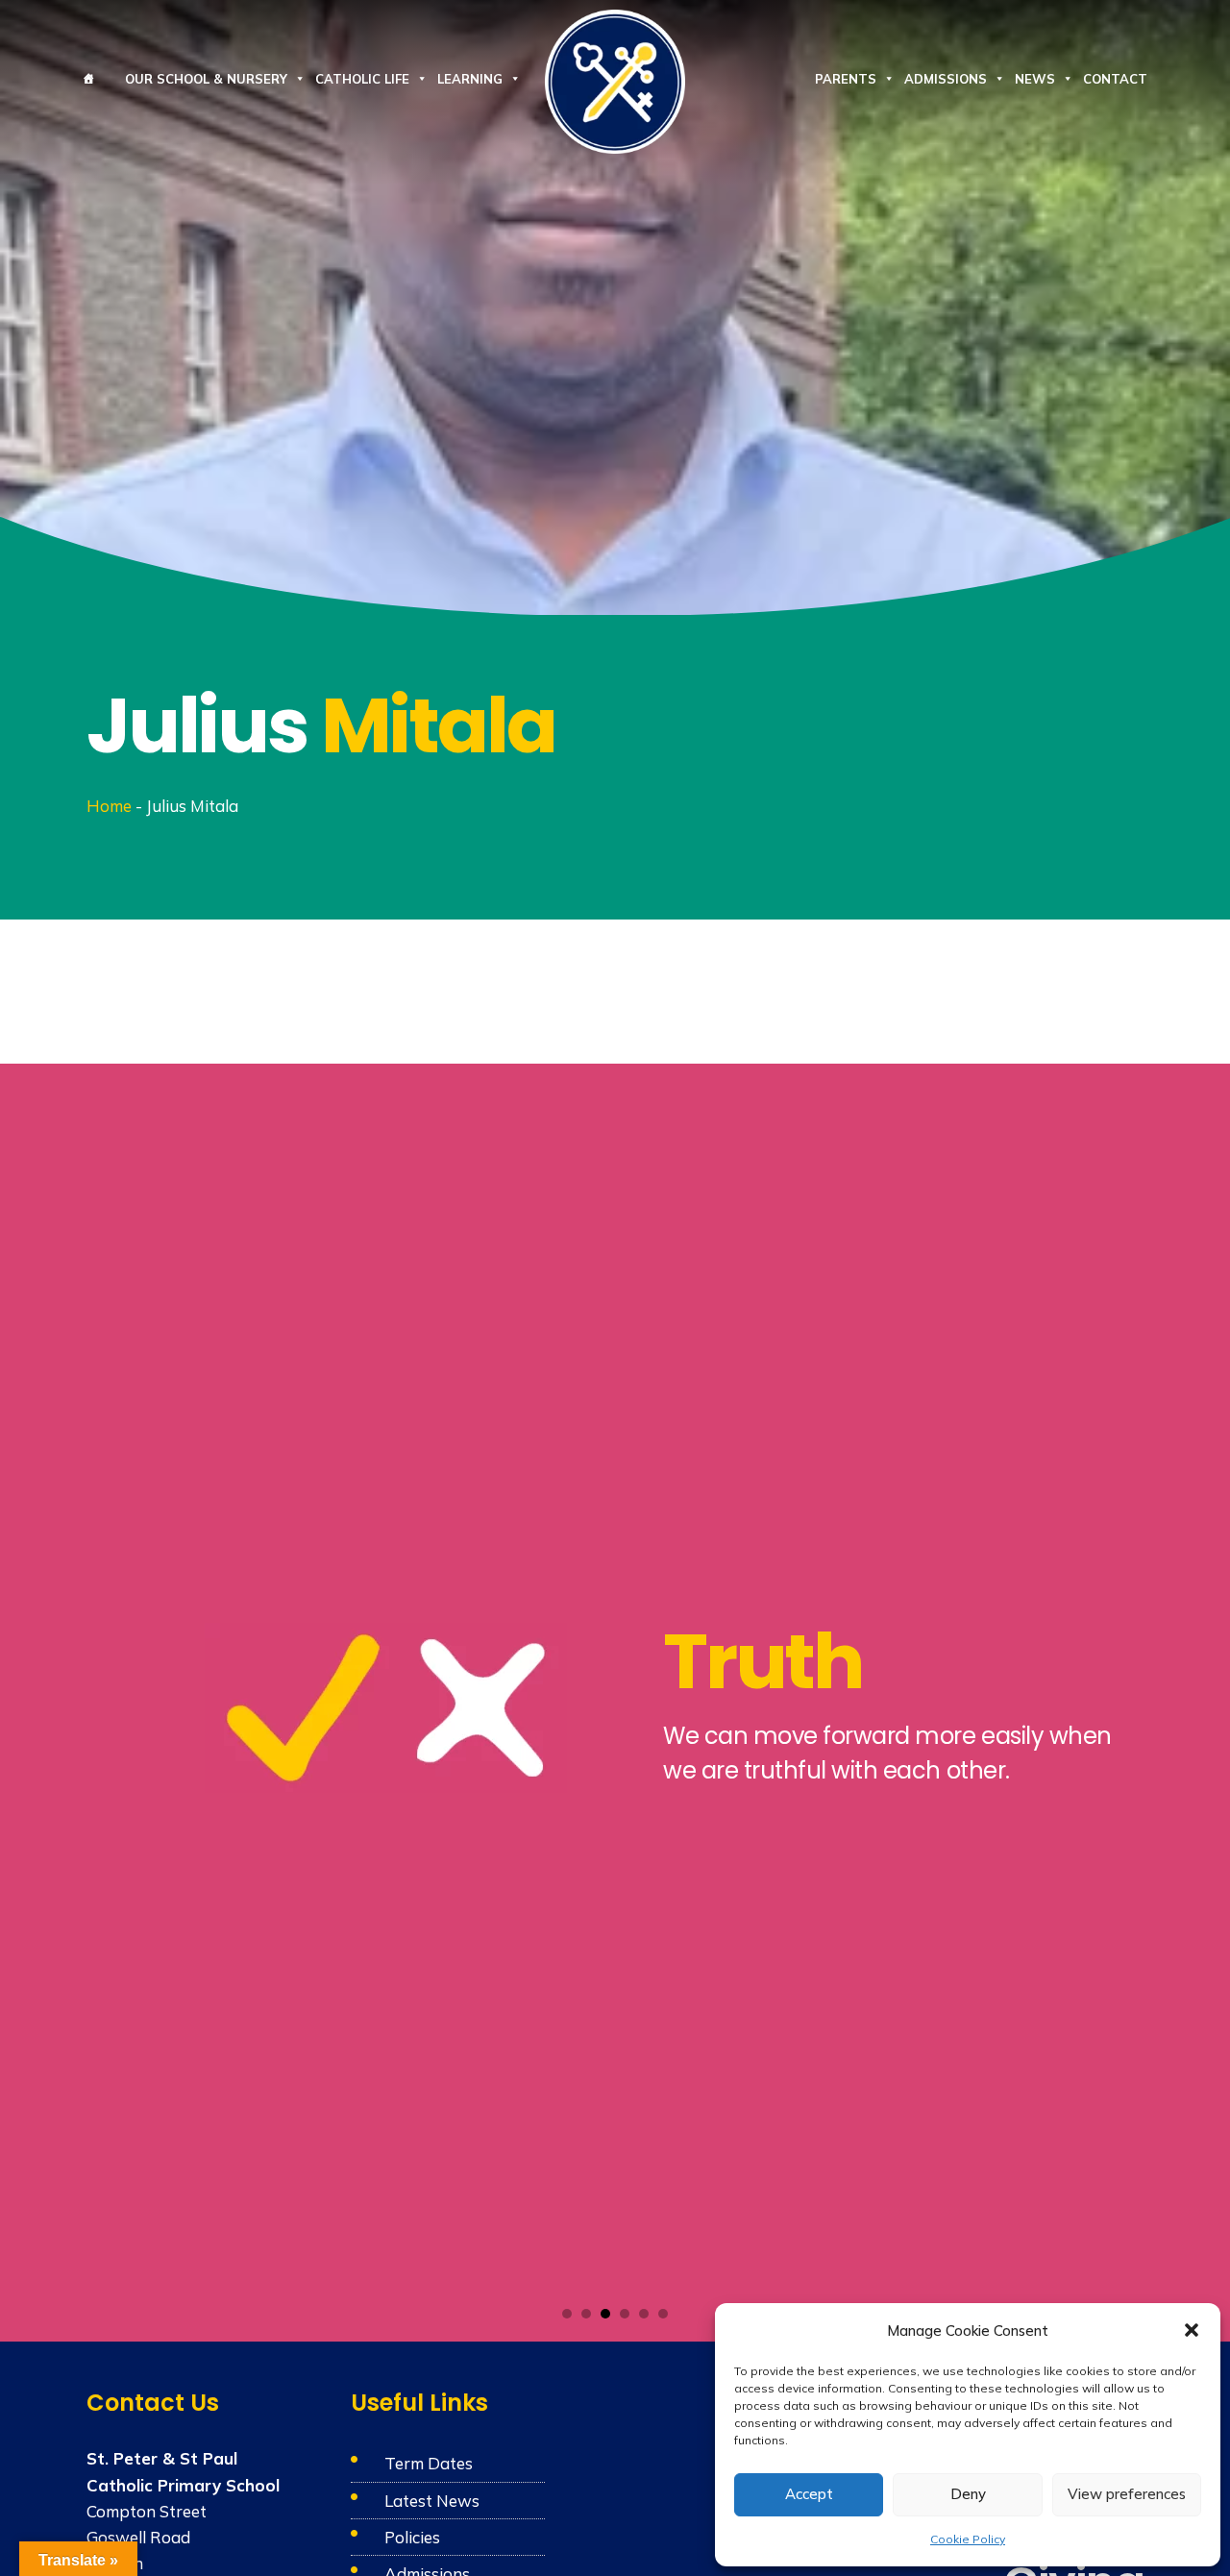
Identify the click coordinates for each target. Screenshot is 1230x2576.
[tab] (567, 2314)
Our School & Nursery (206, 79)
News (1035, 79)
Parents (846, 79)
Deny (968, 2494)
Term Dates (429, 2463)
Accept (809, 2494)
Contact (1115, 79)
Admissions (946, 79)
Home (109, 806)
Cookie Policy (968, 2539)
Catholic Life (362, 79)
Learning (470, 79)
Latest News (432, 2501)
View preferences (1127, 2494)
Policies (412, 2537)
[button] (1192, 2330)
